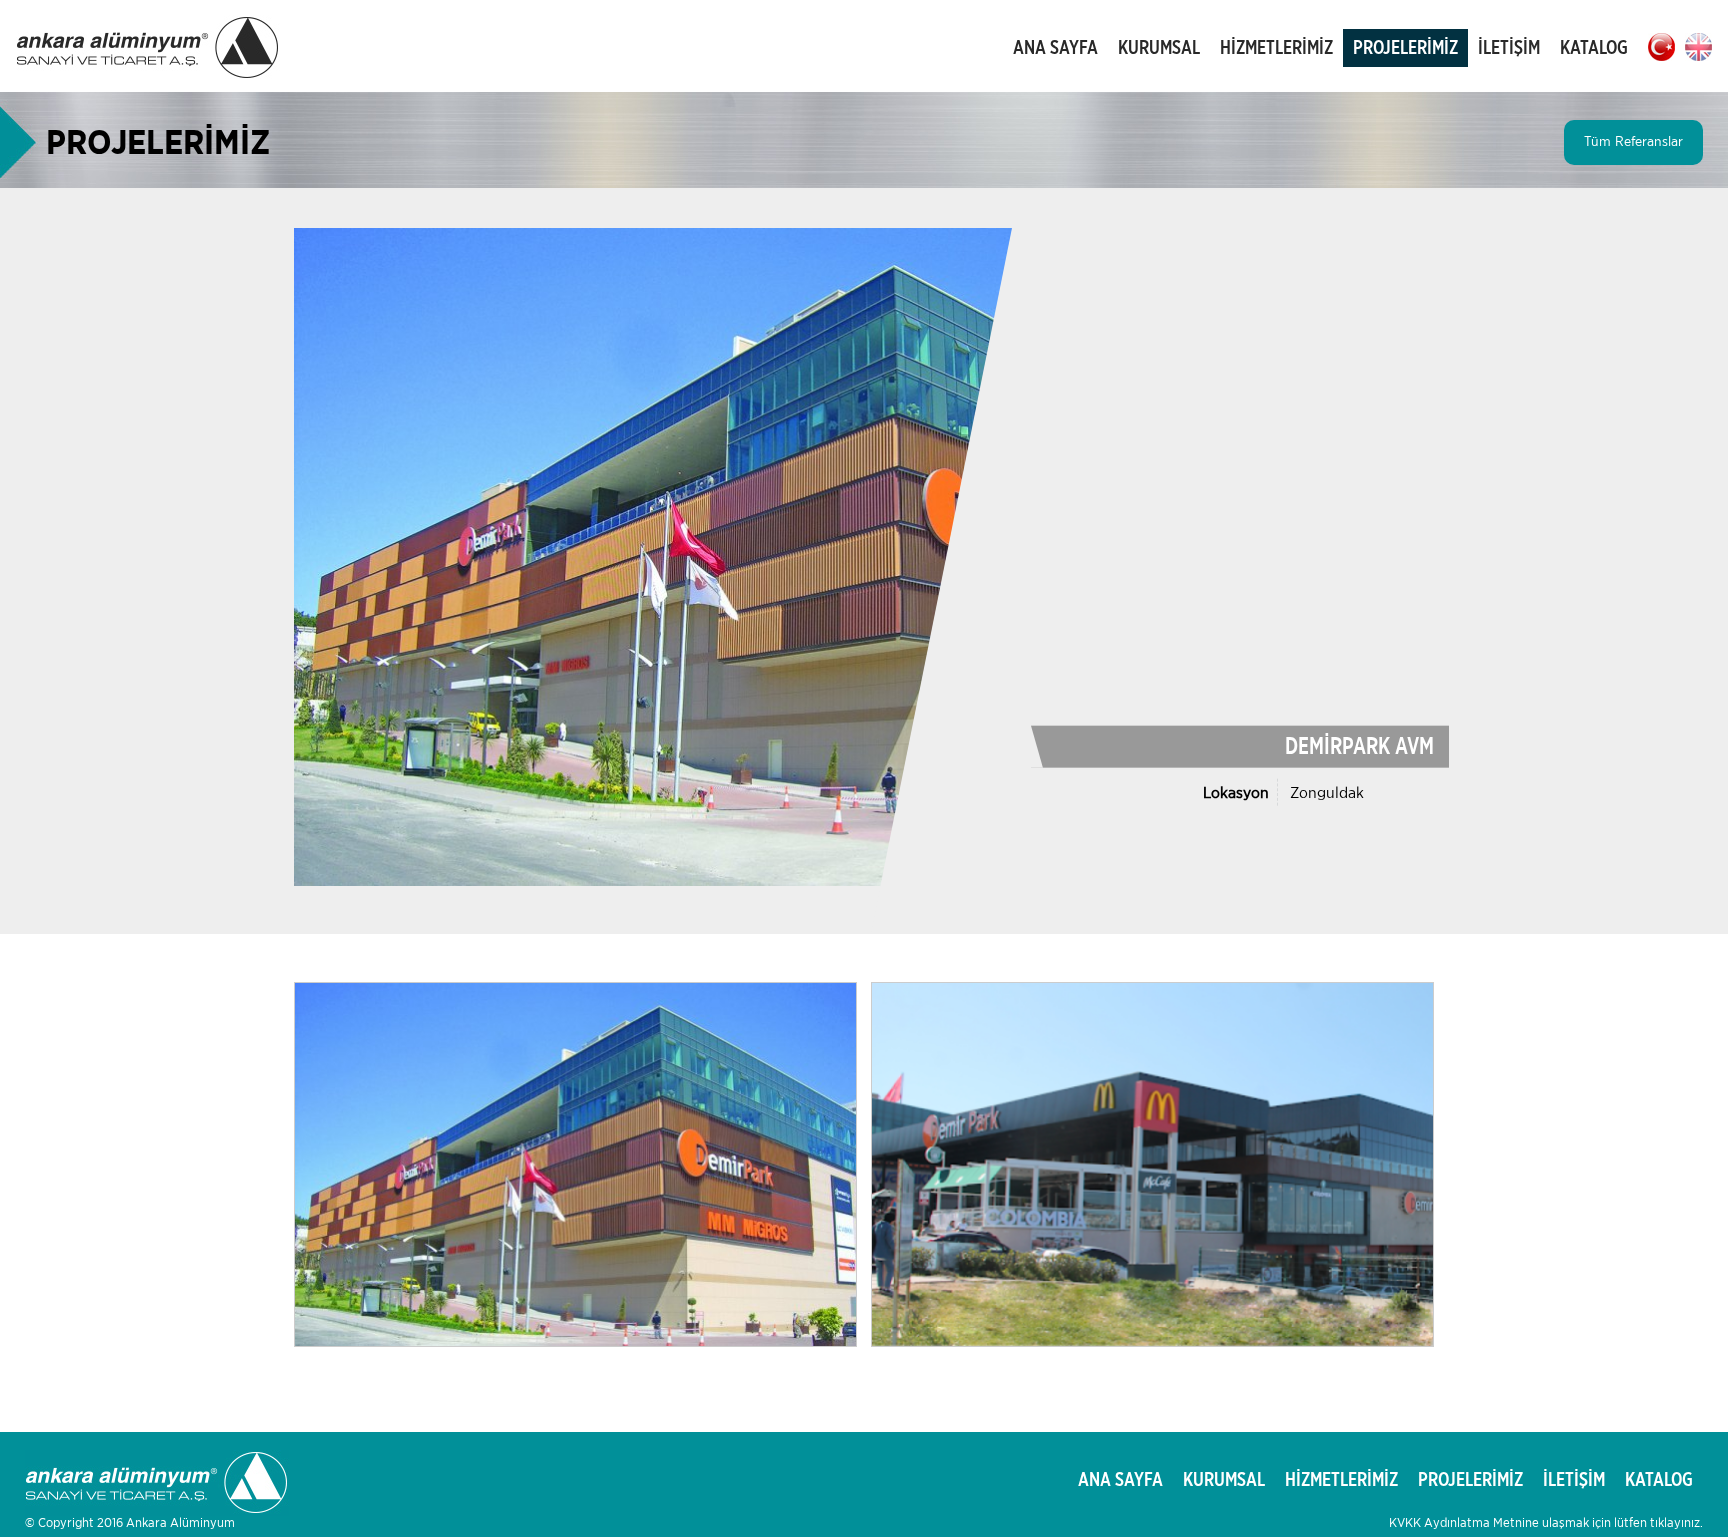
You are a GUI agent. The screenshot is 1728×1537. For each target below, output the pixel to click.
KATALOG (1594, 48)
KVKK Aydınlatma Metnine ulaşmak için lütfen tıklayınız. (1546, 1523)
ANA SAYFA (1055, 48)
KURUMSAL (1159, 48)
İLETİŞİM (1509, 48)
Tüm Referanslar (1633, 142)
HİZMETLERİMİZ (1276, 48)
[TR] (1661, 47)
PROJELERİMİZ (1405, 48)
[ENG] (1698, 47)
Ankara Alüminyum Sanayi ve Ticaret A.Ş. (148, 48)
